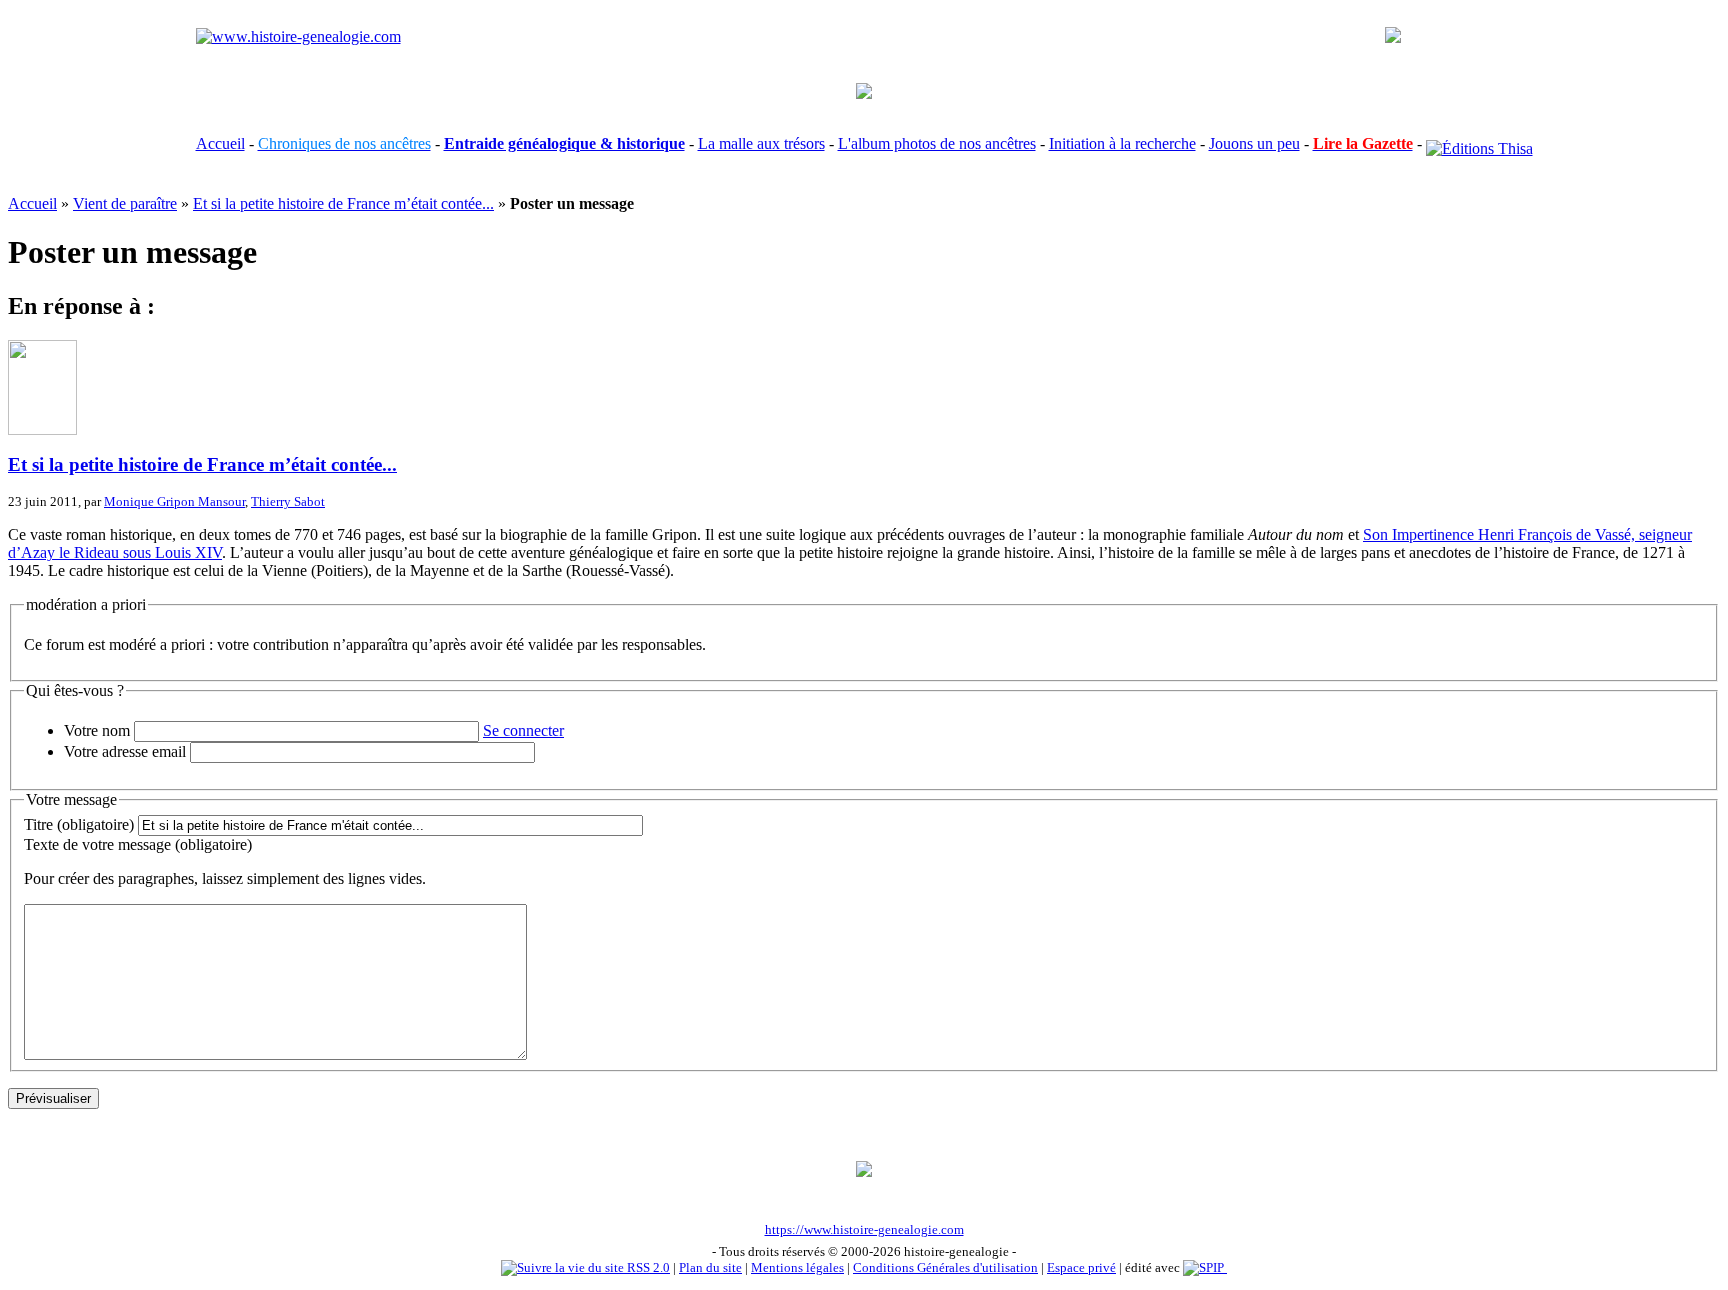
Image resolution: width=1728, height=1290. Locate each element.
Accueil (220, 143)
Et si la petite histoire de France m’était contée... (343, 203)
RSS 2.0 (647, 1267)
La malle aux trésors (761, 143)
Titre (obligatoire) (79, 824)
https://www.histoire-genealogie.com (864, 1229)
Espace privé (1081, 1267)
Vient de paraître (125, 203)
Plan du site (710, 1267)
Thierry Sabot (288, 501)
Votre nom (97, 730)
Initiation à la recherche (1122, 143)
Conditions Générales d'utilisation (945, 1267)
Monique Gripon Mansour (174, 501)
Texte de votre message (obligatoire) (138, 844)
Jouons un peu (1254, 143)
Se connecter (523, 730)
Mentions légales (797, 1267)
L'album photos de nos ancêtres (937, 143)
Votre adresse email (125, 751)
